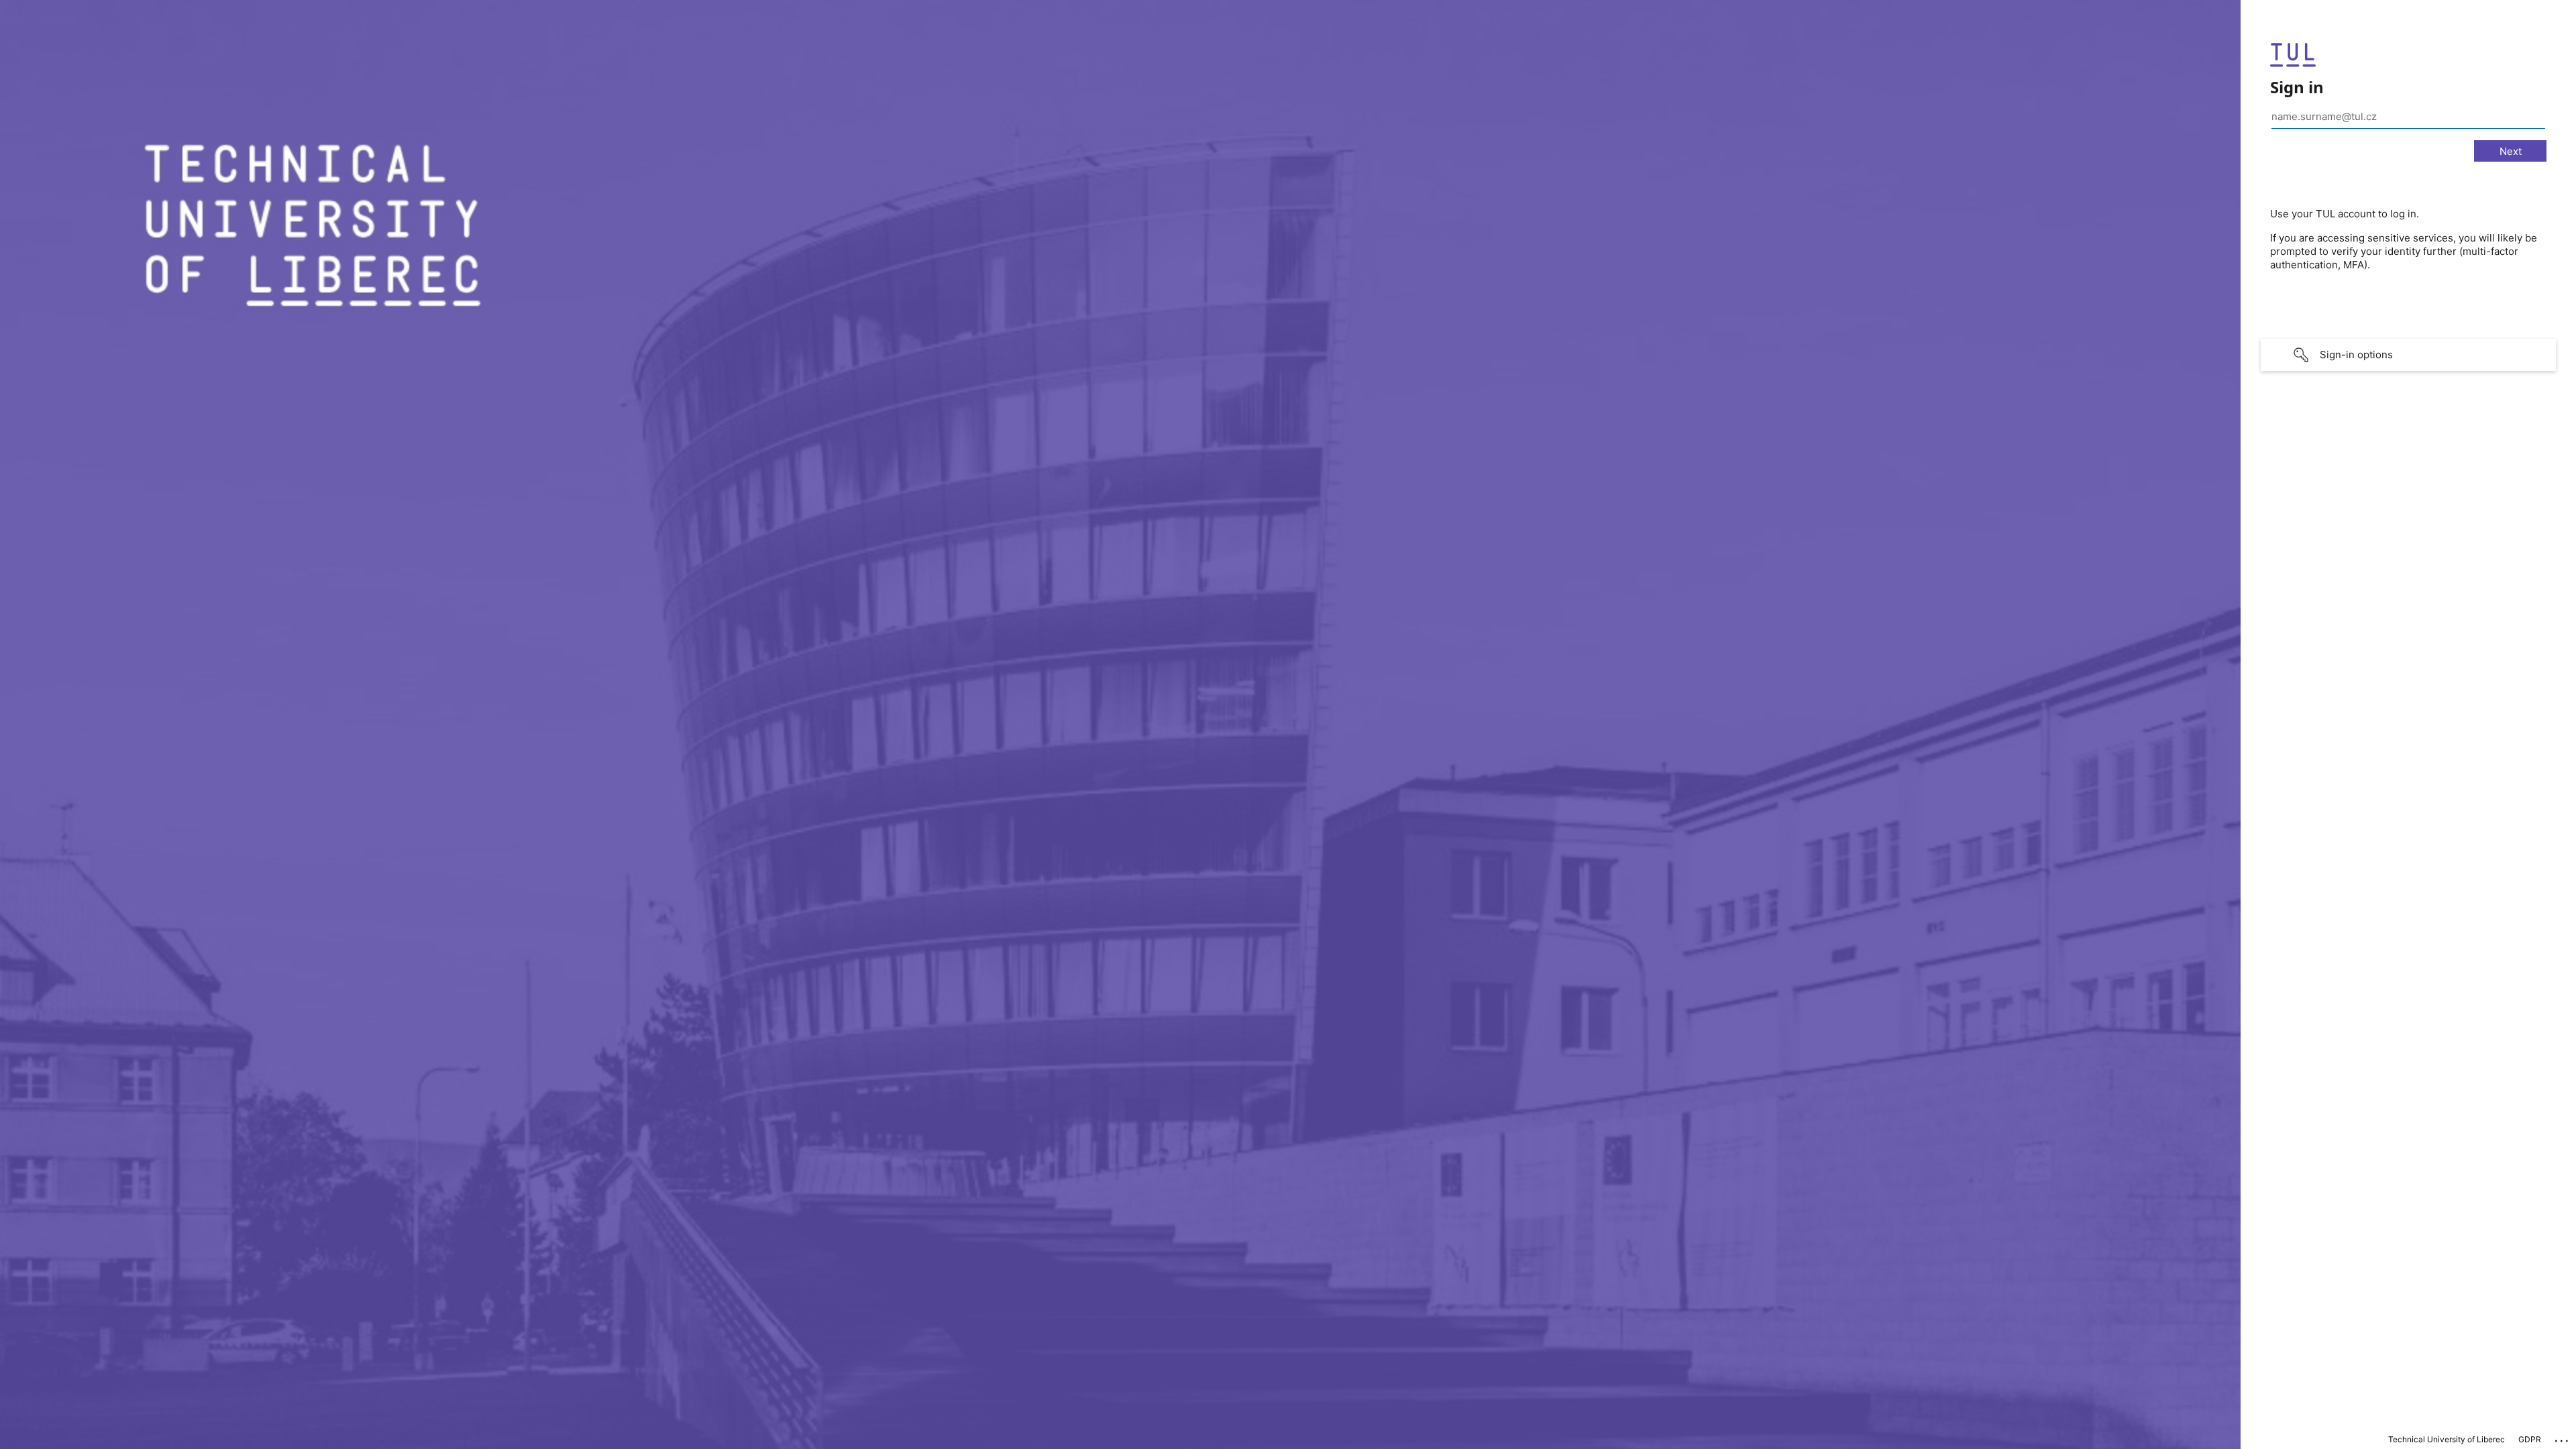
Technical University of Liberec (2447, 1439)
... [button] (2563, 1438)
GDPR (2530, 1439)
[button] (2408, 355)
